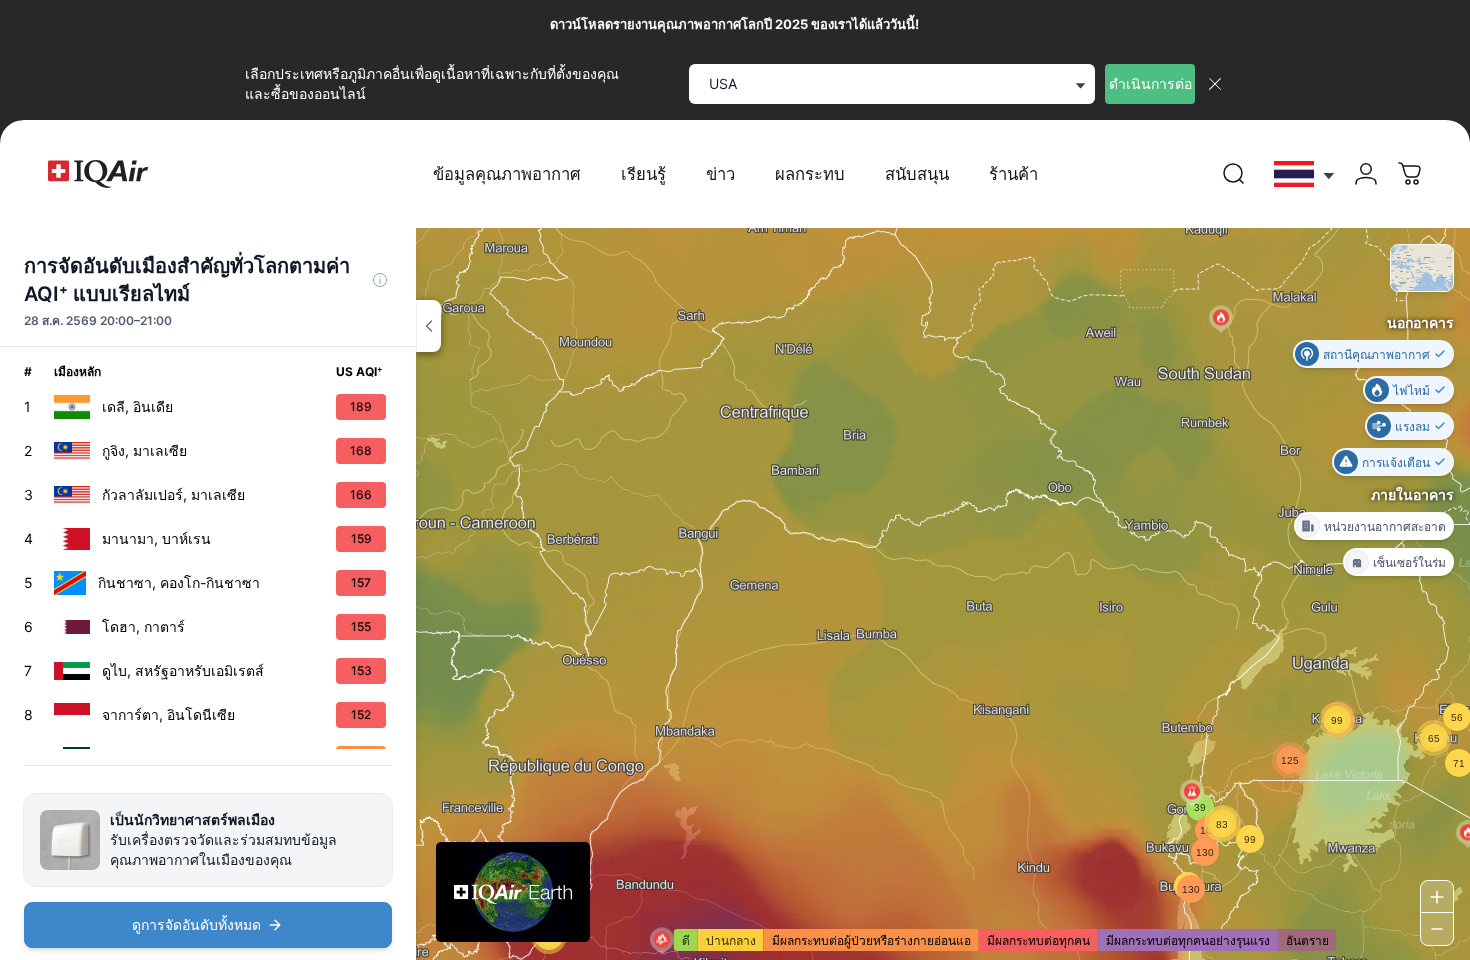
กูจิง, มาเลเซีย (144, 450)
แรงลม (1412, 425)
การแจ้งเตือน (1396, 461)
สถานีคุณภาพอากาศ (1376, 353)
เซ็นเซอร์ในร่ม (1409, 561)
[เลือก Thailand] (1305, 174)
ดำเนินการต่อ (1150, 83)
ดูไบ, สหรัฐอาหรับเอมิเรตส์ (183, 670)
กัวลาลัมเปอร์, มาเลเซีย (173, 494)
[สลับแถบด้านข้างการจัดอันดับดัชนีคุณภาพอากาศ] (428, 326)
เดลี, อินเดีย (137, 406)
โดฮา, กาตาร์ (143, 626)
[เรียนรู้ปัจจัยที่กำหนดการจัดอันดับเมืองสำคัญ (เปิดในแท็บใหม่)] (380, 280)
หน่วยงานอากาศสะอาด (1385, 525)
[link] (1234, 174)
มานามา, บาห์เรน (156, 538)
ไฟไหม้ (1411, 389)
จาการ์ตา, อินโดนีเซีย (168, 714)
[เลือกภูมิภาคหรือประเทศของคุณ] (1305, 174)
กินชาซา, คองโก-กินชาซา (179, 582)
